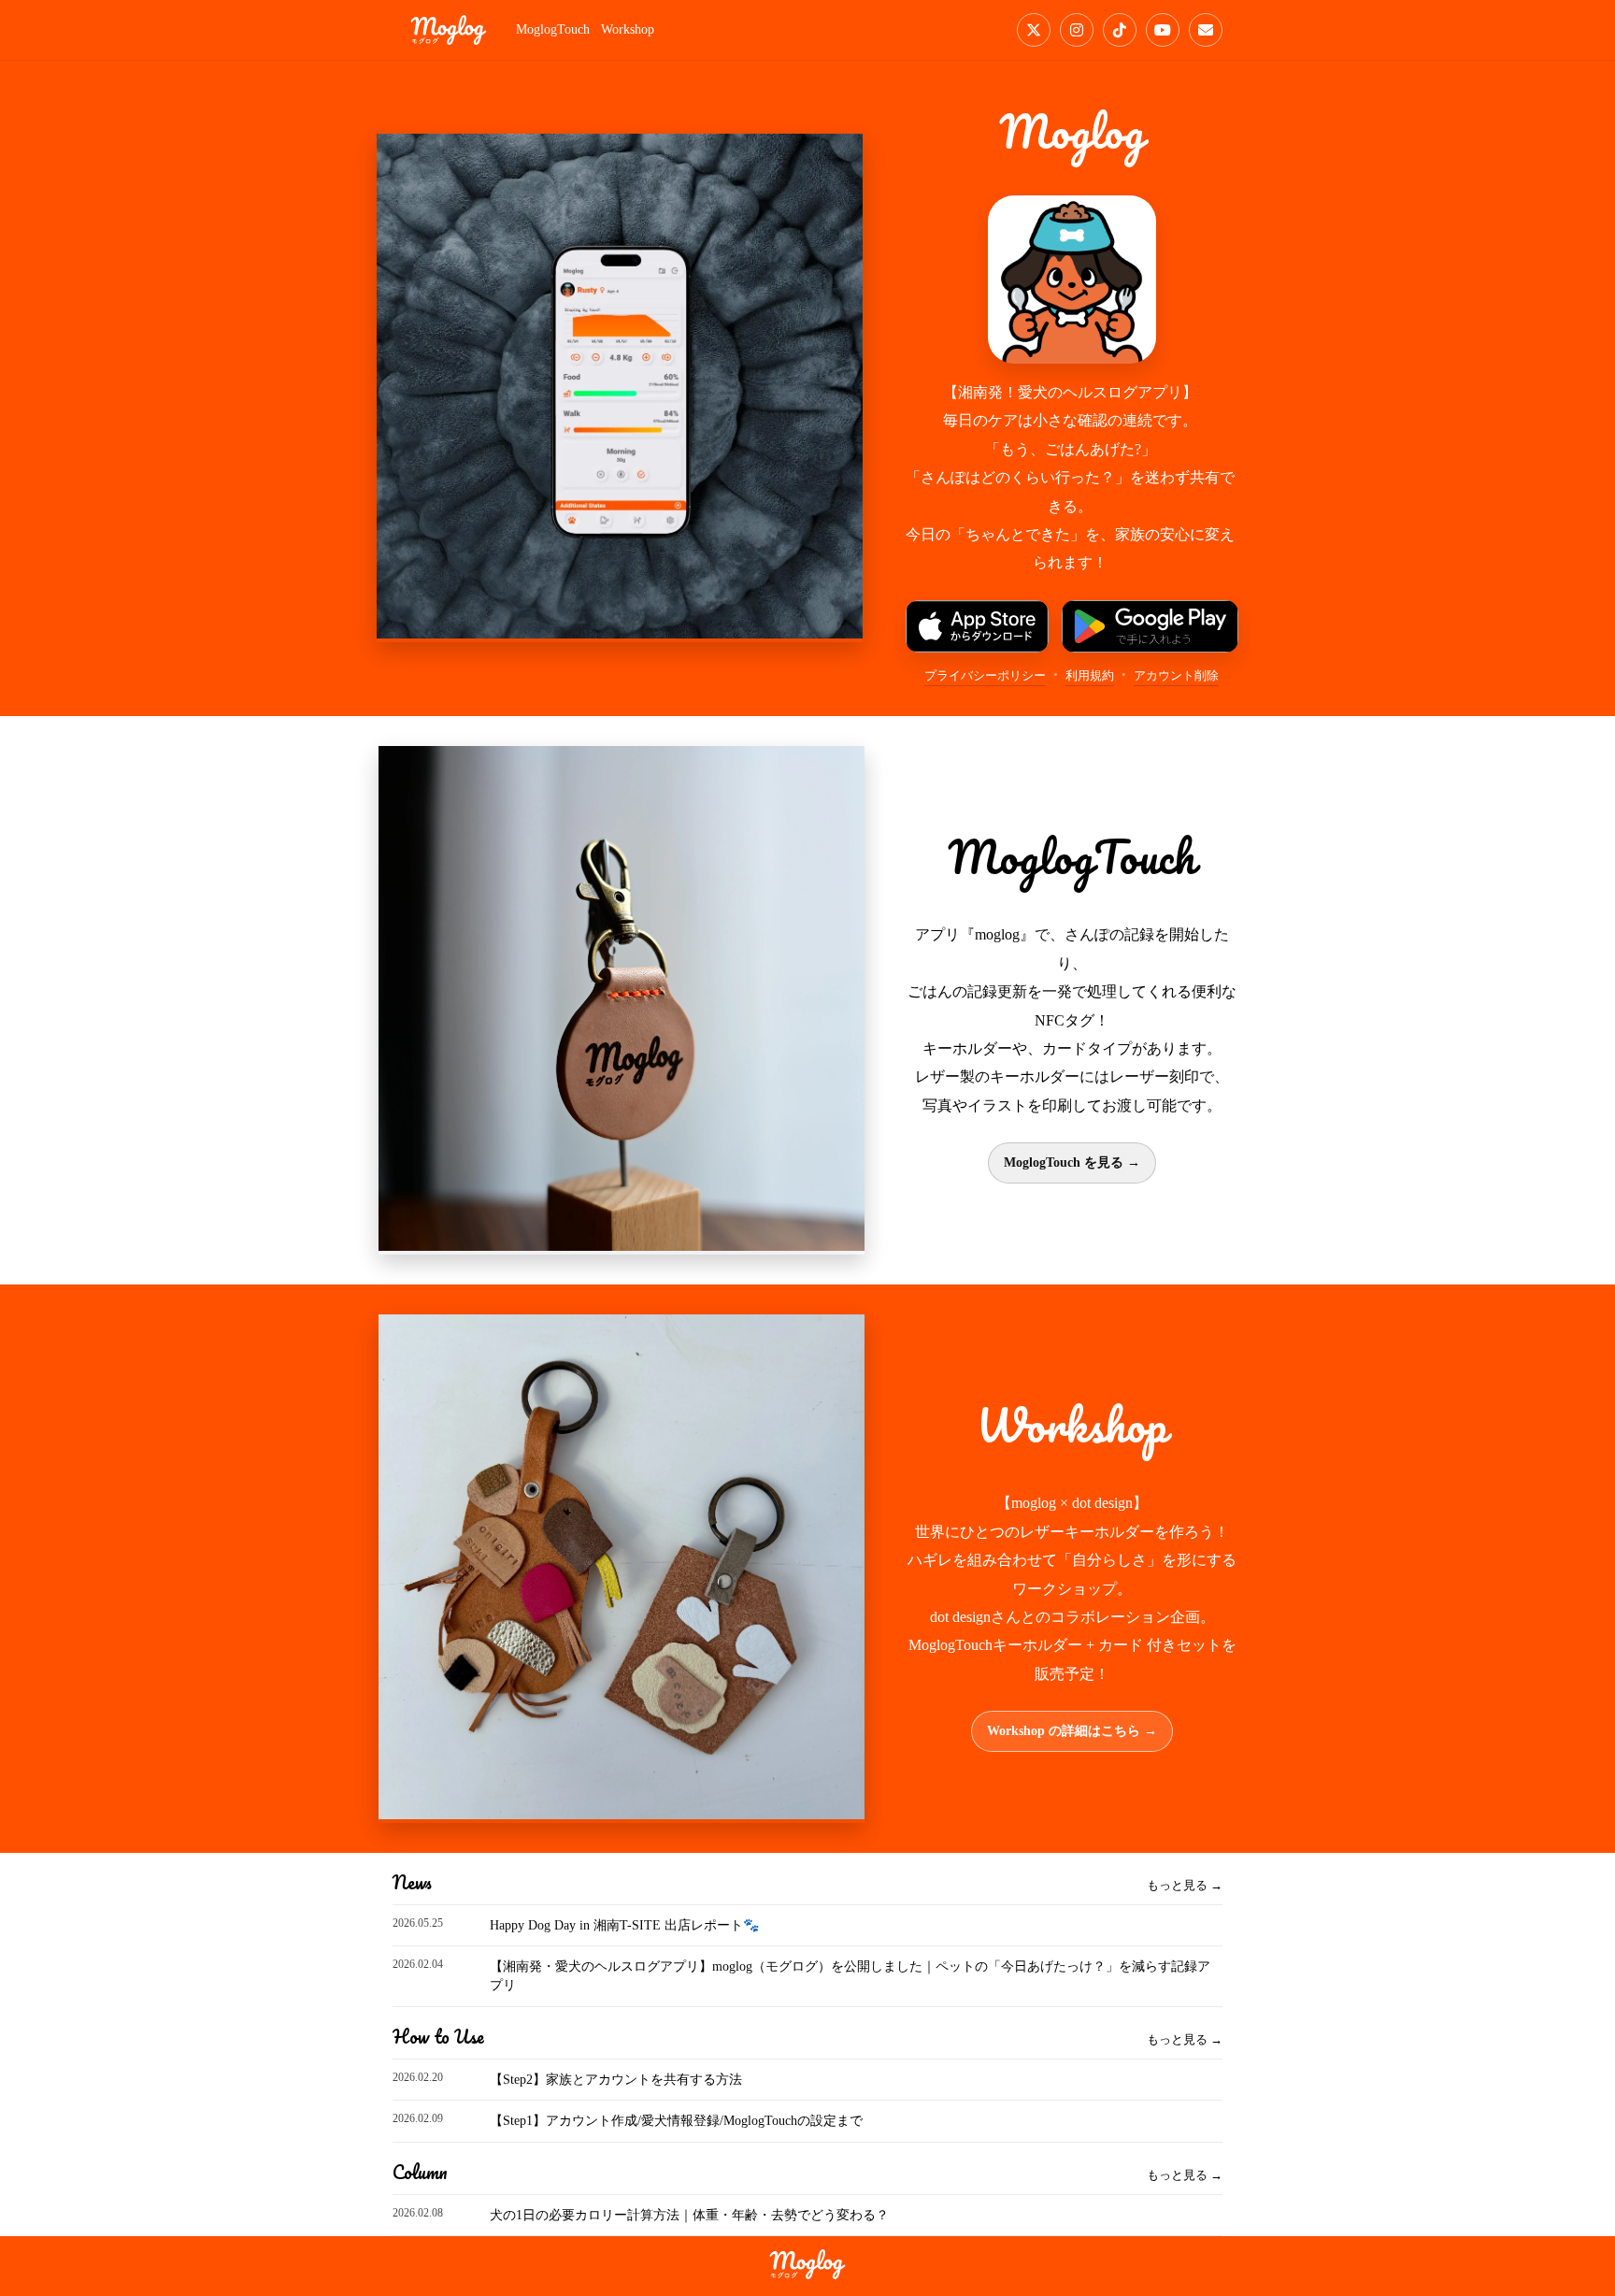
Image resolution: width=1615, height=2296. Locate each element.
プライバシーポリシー (985, 675)
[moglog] (449, 30)
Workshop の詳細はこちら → (1072, 1731)
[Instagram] (1077, 30)
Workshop (628, 29)
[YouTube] (1163, 30)
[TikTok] (1120, 30)
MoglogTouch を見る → (1072, 1162)
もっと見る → (1185, 1885)
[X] (1034, 30)
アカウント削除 (1176, 675)
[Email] (1206, 30)
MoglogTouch (553, 29)
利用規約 (1090, 675)
